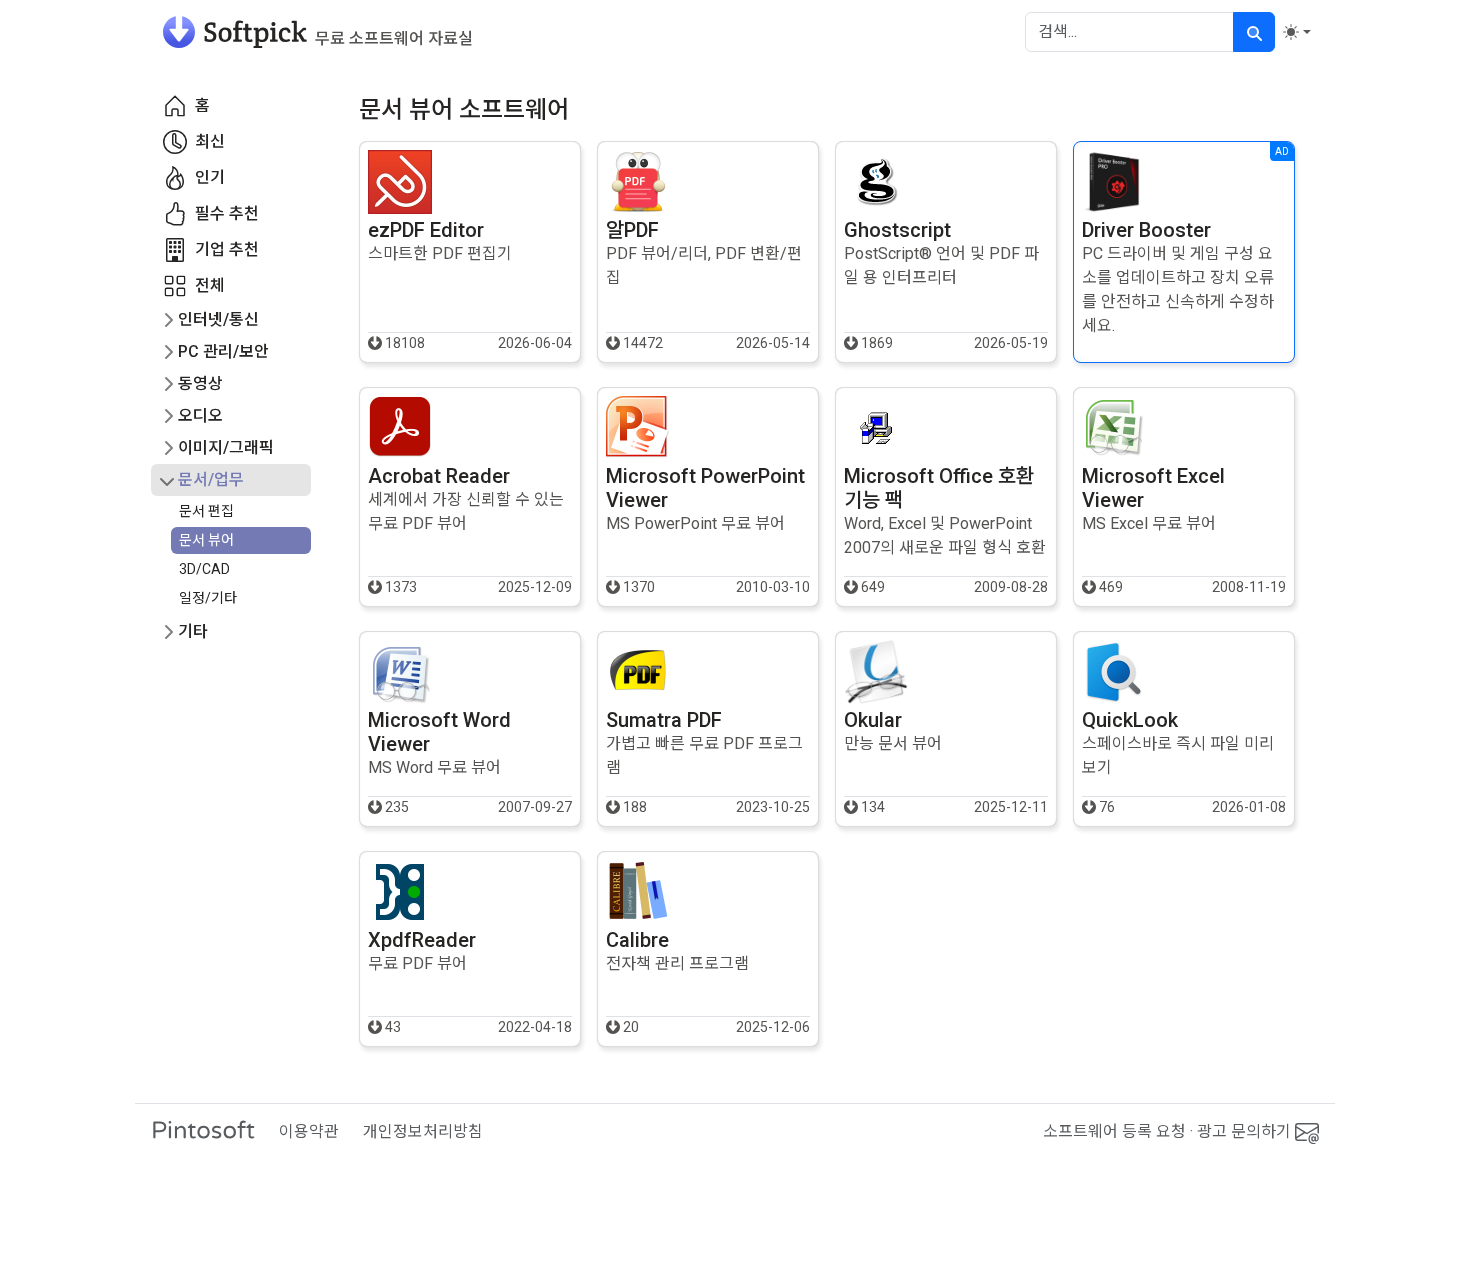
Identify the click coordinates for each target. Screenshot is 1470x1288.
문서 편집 (206, 511)
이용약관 (309, 1131)
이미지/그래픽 (226, 447)
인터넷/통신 (218, 319)
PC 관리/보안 (223, 351)
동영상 (200, 383)
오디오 (200, 415)
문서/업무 (211, 479)
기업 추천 (227, 249)
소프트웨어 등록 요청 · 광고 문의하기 (1169, 1131)
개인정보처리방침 (423, 1131)
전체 (210, 285)
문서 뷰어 (206, 540)
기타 (193, 631)
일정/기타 (208, 598)
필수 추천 (227, 213)
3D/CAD (204, 569)
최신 (210, 141)
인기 (210, 177)
